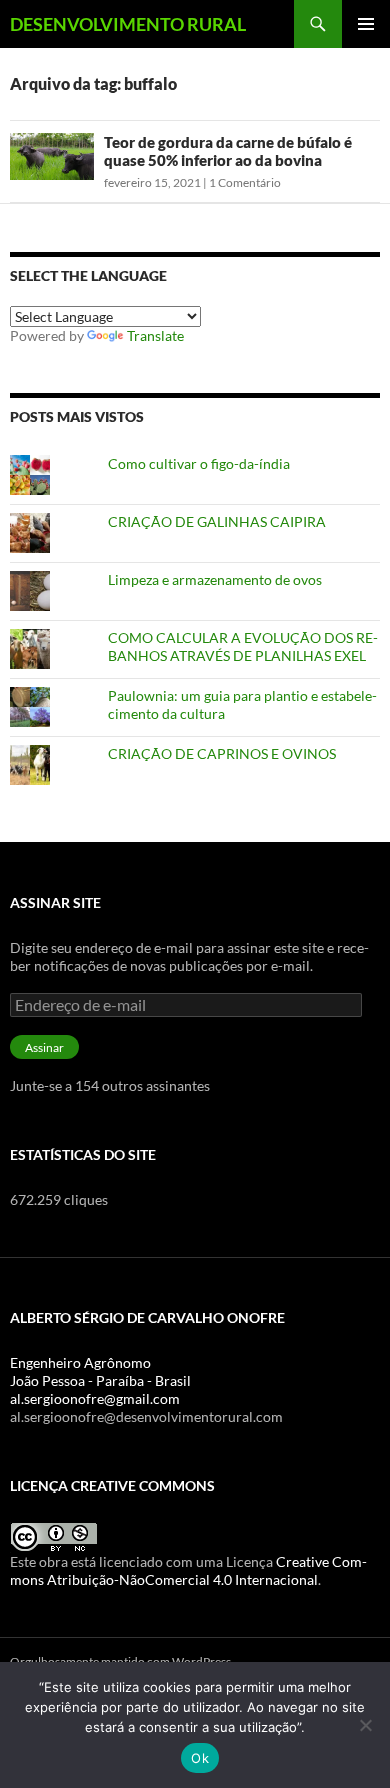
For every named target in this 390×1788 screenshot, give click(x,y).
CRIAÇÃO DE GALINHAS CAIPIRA (217, 521)
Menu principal (366, 24)
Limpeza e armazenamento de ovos (215, 579)
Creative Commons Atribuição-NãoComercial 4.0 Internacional (188, 1570)
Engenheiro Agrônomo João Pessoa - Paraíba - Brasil (100, 1371)
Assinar (44, 1047)
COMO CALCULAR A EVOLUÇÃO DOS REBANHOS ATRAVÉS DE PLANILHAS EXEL (243, 646)
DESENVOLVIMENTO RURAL (128, 24)
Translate (155, 335)
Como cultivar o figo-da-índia (199, 463)
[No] (365, 1725)
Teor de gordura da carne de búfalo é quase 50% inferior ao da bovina (228, 151)
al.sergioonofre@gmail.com (95, 1398)
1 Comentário (245, 182)
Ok (200, 1758)
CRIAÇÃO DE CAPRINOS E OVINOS (222, 753)
